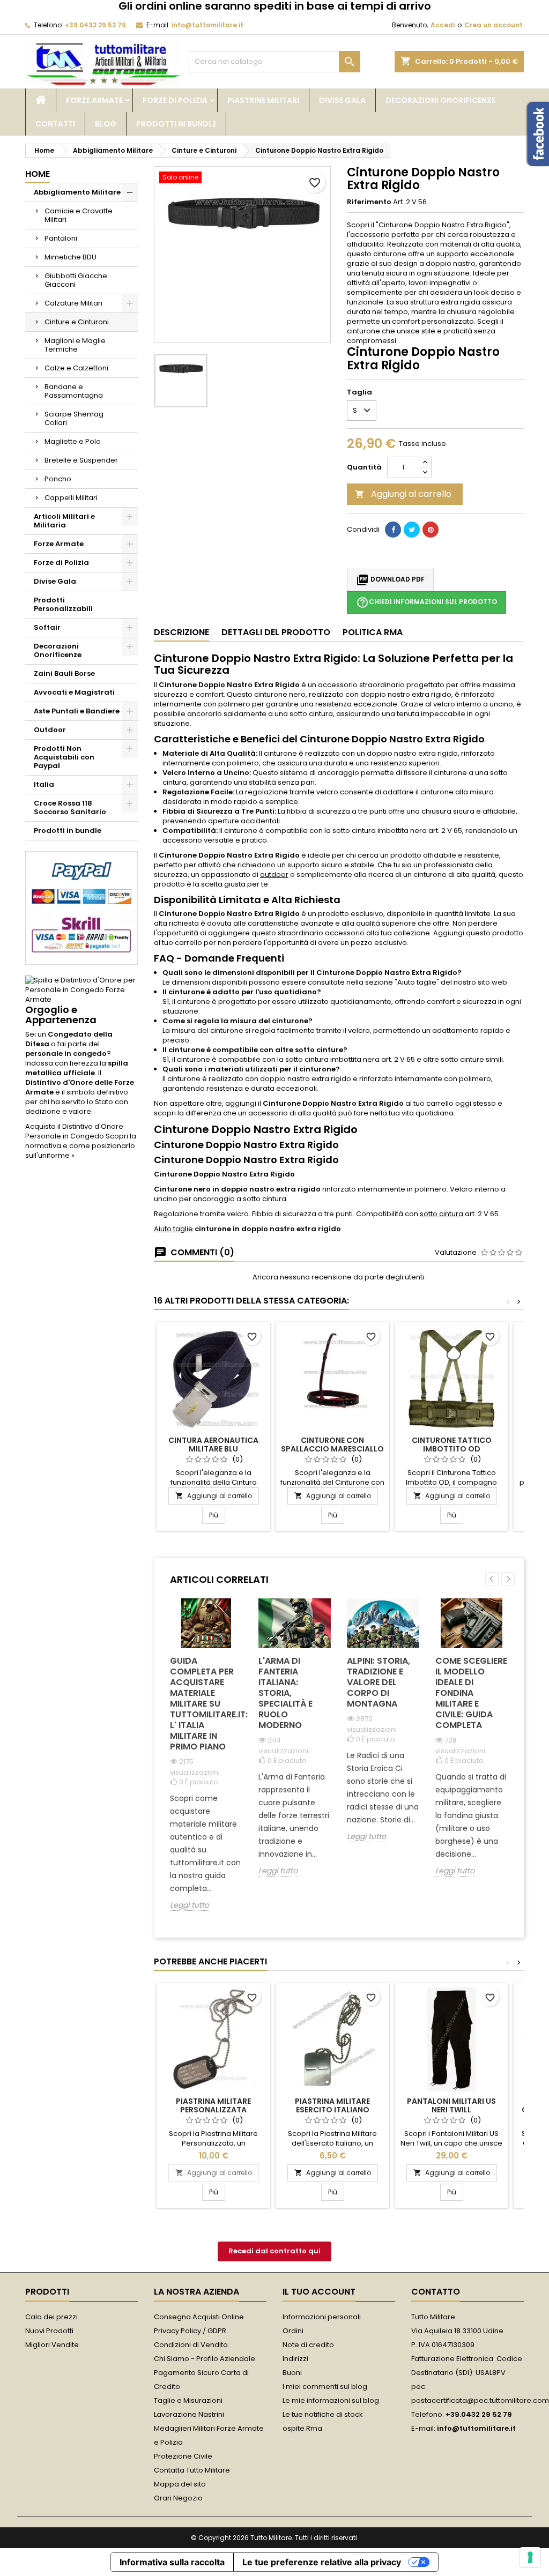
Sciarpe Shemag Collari (74, 418)
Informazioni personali (322, 2317)
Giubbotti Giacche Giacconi (76, 280)
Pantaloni (61, 238)
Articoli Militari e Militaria (64, 521)
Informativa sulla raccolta (172, 2562)
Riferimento (369, 202)
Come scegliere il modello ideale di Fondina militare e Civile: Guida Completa (471, 1693)
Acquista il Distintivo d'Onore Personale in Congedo (74, 1131)
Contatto (436, 2292)
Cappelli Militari (71, 498)
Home (38, 174)
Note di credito (308, 2345)
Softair (47, 627)
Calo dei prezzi (51, 2317)
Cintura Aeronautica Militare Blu (213, 1445)
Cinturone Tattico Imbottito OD (452, 1445)
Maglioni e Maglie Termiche (75, 345)
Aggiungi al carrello (403, 494)
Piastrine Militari (263, 100)
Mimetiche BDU (71, 257)
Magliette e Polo (73, 441)
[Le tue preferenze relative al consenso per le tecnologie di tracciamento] (530, 2557)
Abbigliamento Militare (77, 192)
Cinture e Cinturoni (77, 322)
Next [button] (508, 1579)
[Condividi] (393, 530)
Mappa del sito (180, 2484)
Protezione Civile (183, 2456)
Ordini (293, 2331)
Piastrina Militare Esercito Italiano (332, 2105)
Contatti (55, 124)
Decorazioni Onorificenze (440, 100)
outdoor (274, 874)
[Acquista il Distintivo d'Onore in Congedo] (81, 989)
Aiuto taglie (173, 1229)
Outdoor (50, 730)
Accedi (443, 25)
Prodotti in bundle (176, 124)
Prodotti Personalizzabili (63, 604)
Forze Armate (94, 100)
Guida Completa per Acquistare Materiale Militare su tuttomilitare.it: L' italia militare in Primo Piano (206, 1704)
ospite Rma (302, 2428)
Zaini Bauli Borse (64, 673)
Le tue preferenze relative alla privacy (322, 2562)
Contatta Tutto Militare (192, 2470)
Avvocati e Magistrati (74, 692)
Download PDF (390, 580)
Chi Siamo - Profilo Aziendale (205, 2359)
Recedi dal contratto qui (274, 2251)
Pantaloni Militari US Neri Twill (451, 2105)
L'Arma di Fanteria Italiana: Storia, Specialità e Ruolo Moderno (285, 1693)
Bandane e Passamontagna (74, 391)
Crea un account (494, 25)
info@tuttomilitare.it (207, 25)
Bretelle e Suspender (81, 460)
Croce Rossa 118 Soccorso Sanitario (70, 807)
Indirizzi (295, 2359)
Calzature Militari (73, 303)
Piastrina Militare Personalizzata (213, 2105)
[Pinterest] (431, 530)
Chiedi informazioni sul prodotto (426, 602)
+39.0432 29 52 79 (95, 25)
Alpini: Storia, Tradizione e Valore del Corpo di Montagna (379, 1682)
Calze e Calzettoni (76, 368)
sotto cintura (442, 1214)
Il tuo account (319, 2292)
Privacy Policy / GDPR (190, 2331)
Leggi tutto (190, 1905)
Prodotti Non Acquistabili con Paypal (64, 757)
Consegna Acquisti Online (199, 2317)
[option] (206, 1763)
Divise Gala (342, 100)
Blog (106, 124)
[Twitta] (412, 530)
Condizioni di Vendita (191, 2345)
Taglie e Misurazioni (188, 2400)
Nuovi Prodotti (49, 2331)
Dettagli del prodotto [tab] (276, 632)
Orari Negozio (178, 2498)
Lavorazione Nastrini (189, 2414)
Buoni (292, 2373)
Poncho (58, 479)
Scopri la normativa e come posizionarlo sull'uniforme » (81, 1146)
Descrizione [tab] (181, 632)
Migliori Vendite (52, 2345)
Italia (44, 784)
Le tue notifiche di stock (323, 2414)
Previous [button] (492, 1579)
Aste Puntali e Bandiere (77, 711)
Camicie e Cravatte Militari (79, 215)
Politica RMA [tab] (373, 632)
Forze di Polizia (175, 100)
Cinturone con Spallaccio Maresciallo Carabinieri (332, 1449)
